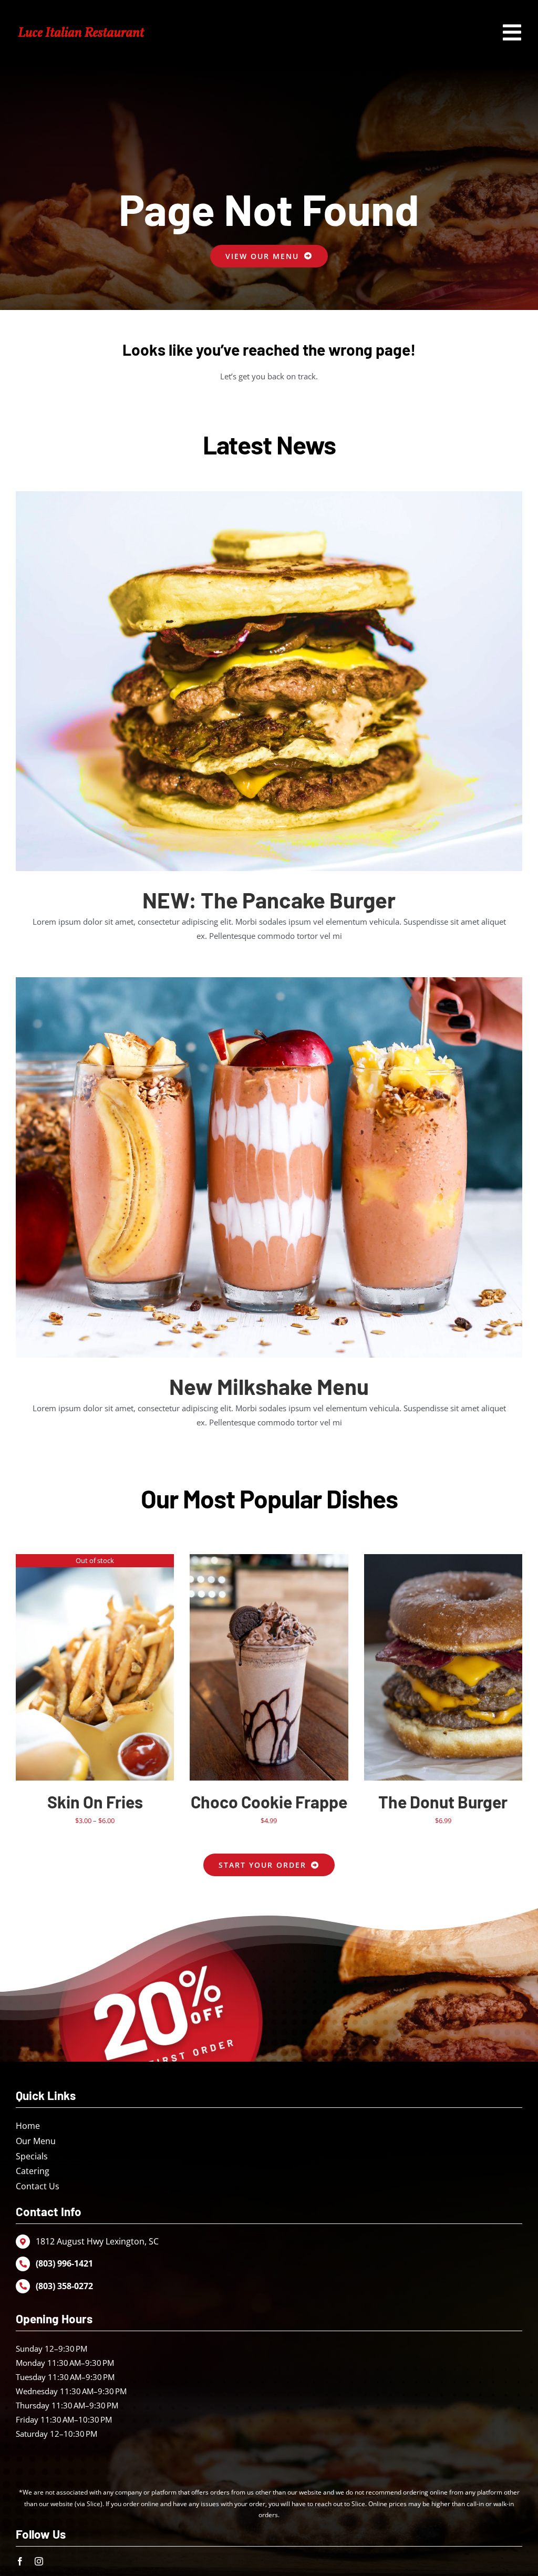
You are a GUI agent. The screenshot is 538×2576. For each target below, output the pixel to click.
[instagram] (39, 2561)
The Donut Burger (443, 1802)
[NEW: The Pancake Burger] (269, 681)
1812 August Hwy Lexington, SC (97, 2241)
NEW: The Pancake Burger (269, 899)
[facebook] (20, 2561)
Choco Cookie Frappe (269, 1802)
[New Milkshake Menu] (269, 1167)
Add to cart (247, 1669)
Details (95, 1669)
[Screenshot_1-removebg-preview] (81, 27)
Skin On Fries (95, 1802)
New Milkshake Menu (269, 1386)
